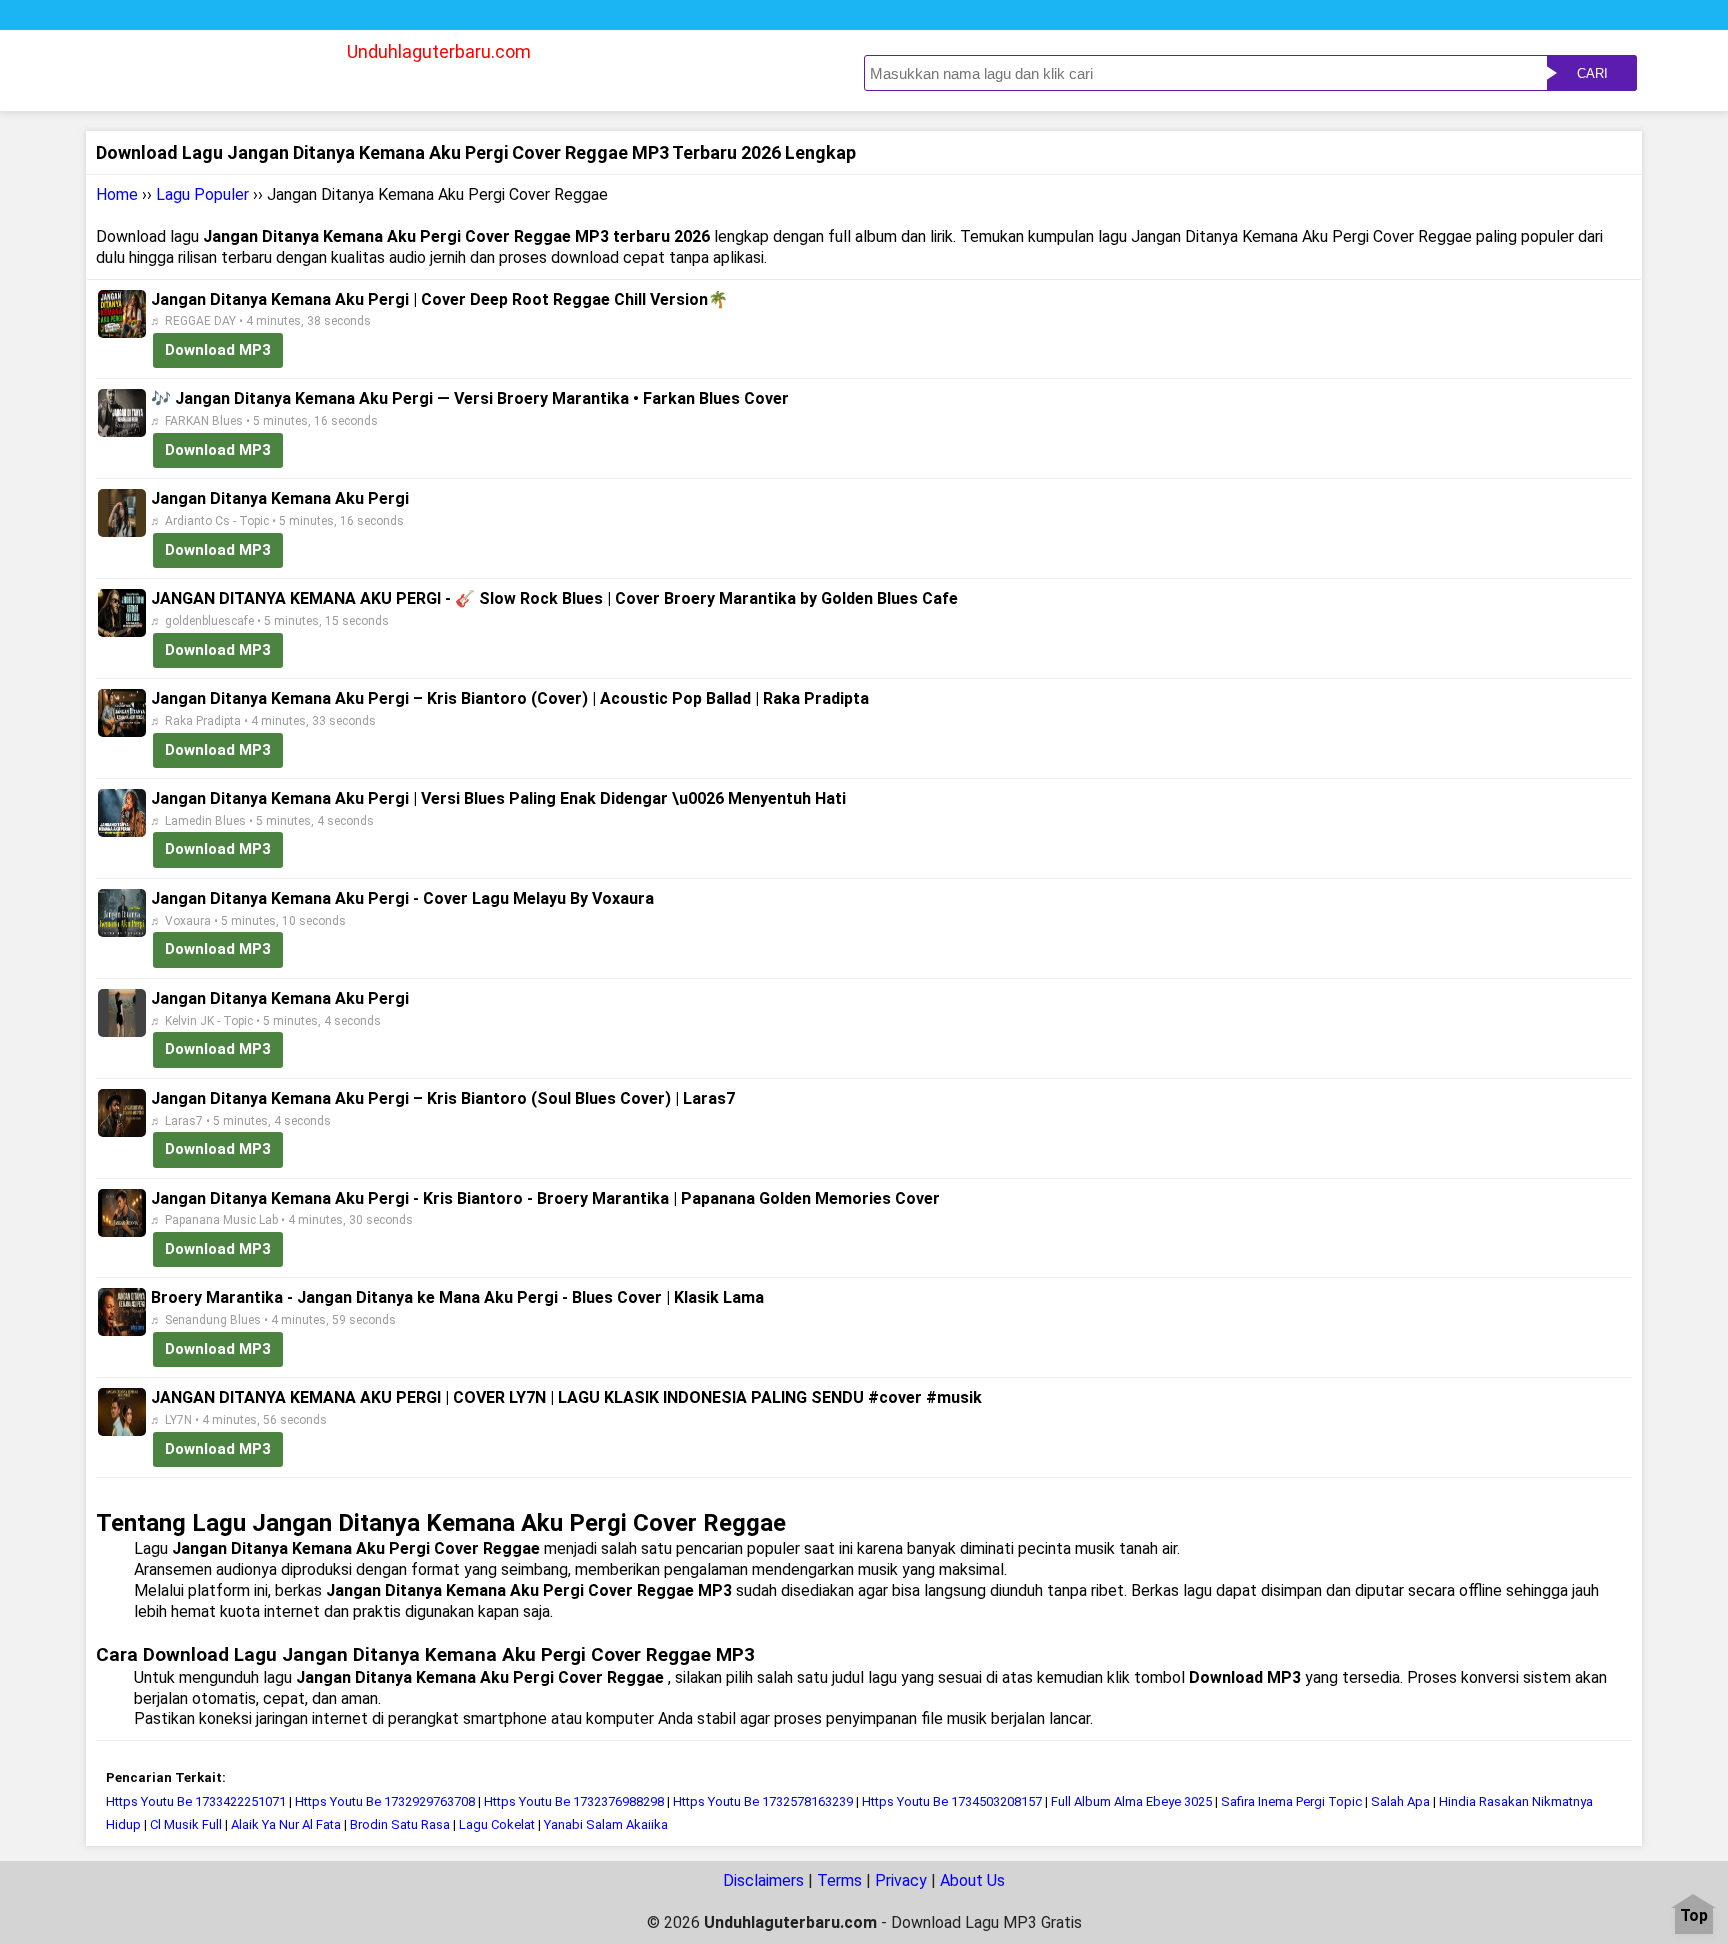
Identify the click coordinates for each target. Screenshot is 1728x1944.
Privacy (901, 1880)
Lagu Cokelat (497, 1824)
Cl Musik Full (186, 1824)
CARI (1592, 73)
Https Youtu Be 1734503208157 (952, 1801)
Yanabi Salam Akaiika (606, 1824)
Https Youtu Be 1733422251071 (196, 1801)
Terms (839, 1880)
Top (1694, 1916)
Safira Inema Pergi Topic (1291, 1801)
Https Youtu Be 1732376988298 (574, 1801)
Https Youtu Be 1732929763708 (385, 1801)
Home (117, 194)
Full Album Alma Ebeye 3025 (1131, 1801)
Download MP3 (218, 350)
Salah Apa (1400, 1801)
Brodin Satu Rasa (400, 1824)
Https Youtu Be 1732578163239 (763, 1801)
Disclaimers (763, 1880)
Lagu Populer (202, 194)
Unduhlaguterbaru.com (439, 51)
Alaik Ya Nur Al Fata (286, 1824)
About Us (972, 1880)
